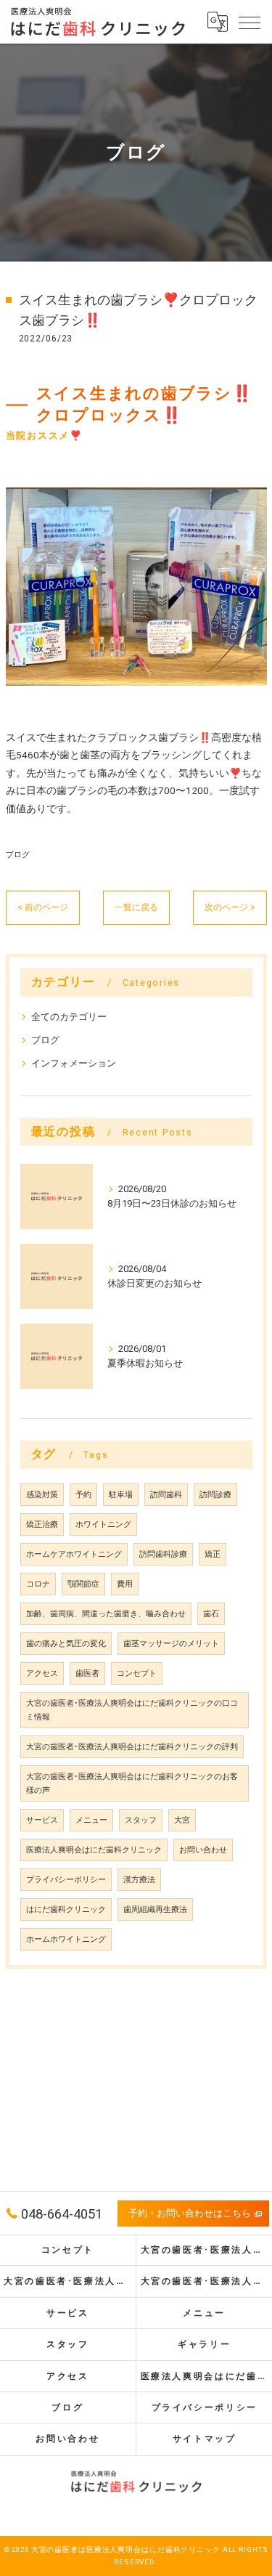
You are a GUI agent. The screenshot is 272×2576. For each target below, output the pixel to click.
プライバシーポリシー (66, 1880)
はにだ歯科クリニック (66, 1909)
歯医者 (87, 1673)
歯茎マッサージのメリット (171, 1644)
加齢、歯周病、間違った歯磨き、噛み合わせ (106, 1614)
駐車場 (121, 1495)
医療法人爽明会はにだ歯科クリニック (94, 1850)
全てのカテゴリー (69, 1017)
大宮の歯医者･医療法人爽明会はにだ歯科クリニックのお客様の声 (132, 1783)
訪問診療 (215, 1495)
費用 (125, 1584)
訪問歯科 (166, 1495)
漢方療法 (139, 1880)
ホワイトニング (103, 1524)
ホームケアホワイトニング (74, 1554)
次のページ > (230, 907)
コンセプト (137, 1673)
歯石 (211, 1614)
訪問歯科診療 (163, 1554)
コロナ (38, 1584)
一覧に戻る (136, 907)
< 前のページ (43, 907)
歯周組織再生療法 (155, 1909)
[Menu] (250, 22)
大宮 (182, 1820)
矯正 (213, 1554)
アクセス (42, 1673)
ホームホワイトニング (66, 1939)
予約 (83, 1495)
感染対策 (42, 1495)
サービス (42, 1820)
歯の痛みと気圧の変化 (66, 1644)
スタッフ (141, 1820)
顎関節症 (83, 1584)
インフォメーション (74, 1063)
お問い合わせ (203, 1850)
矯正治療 (42, 1524)
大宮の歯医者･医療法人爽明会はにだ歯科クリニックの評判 (132, 1747)
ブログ (18, 854)
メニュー (91, 1820)
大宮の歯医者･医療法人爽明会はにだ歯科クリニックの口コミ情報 (132, 1710)
